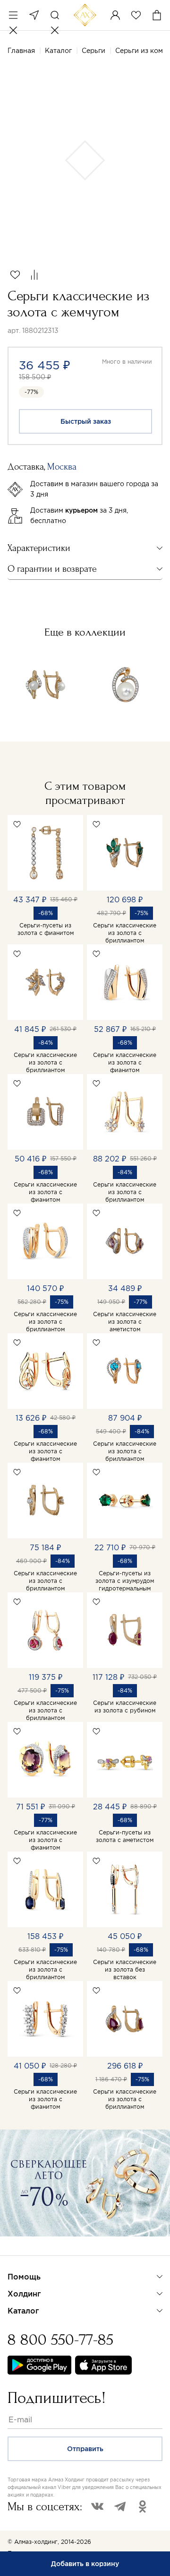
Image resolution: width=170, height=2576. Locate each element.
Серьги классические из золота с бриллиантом (125, 933)
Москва (34, 15)
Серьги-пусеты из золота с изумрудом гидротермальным (125, 1581)
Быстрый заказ (86, 421)
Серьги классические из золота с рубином (125, 1707)
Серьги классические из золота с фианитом (125, 1062)
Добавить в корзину (85, 2564)
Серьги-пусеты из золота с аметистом (125, 1836)
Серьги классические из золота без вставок (125, 1969)
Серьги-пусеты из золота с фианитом (46, 929)
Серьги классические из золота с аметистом (125, 1322)
